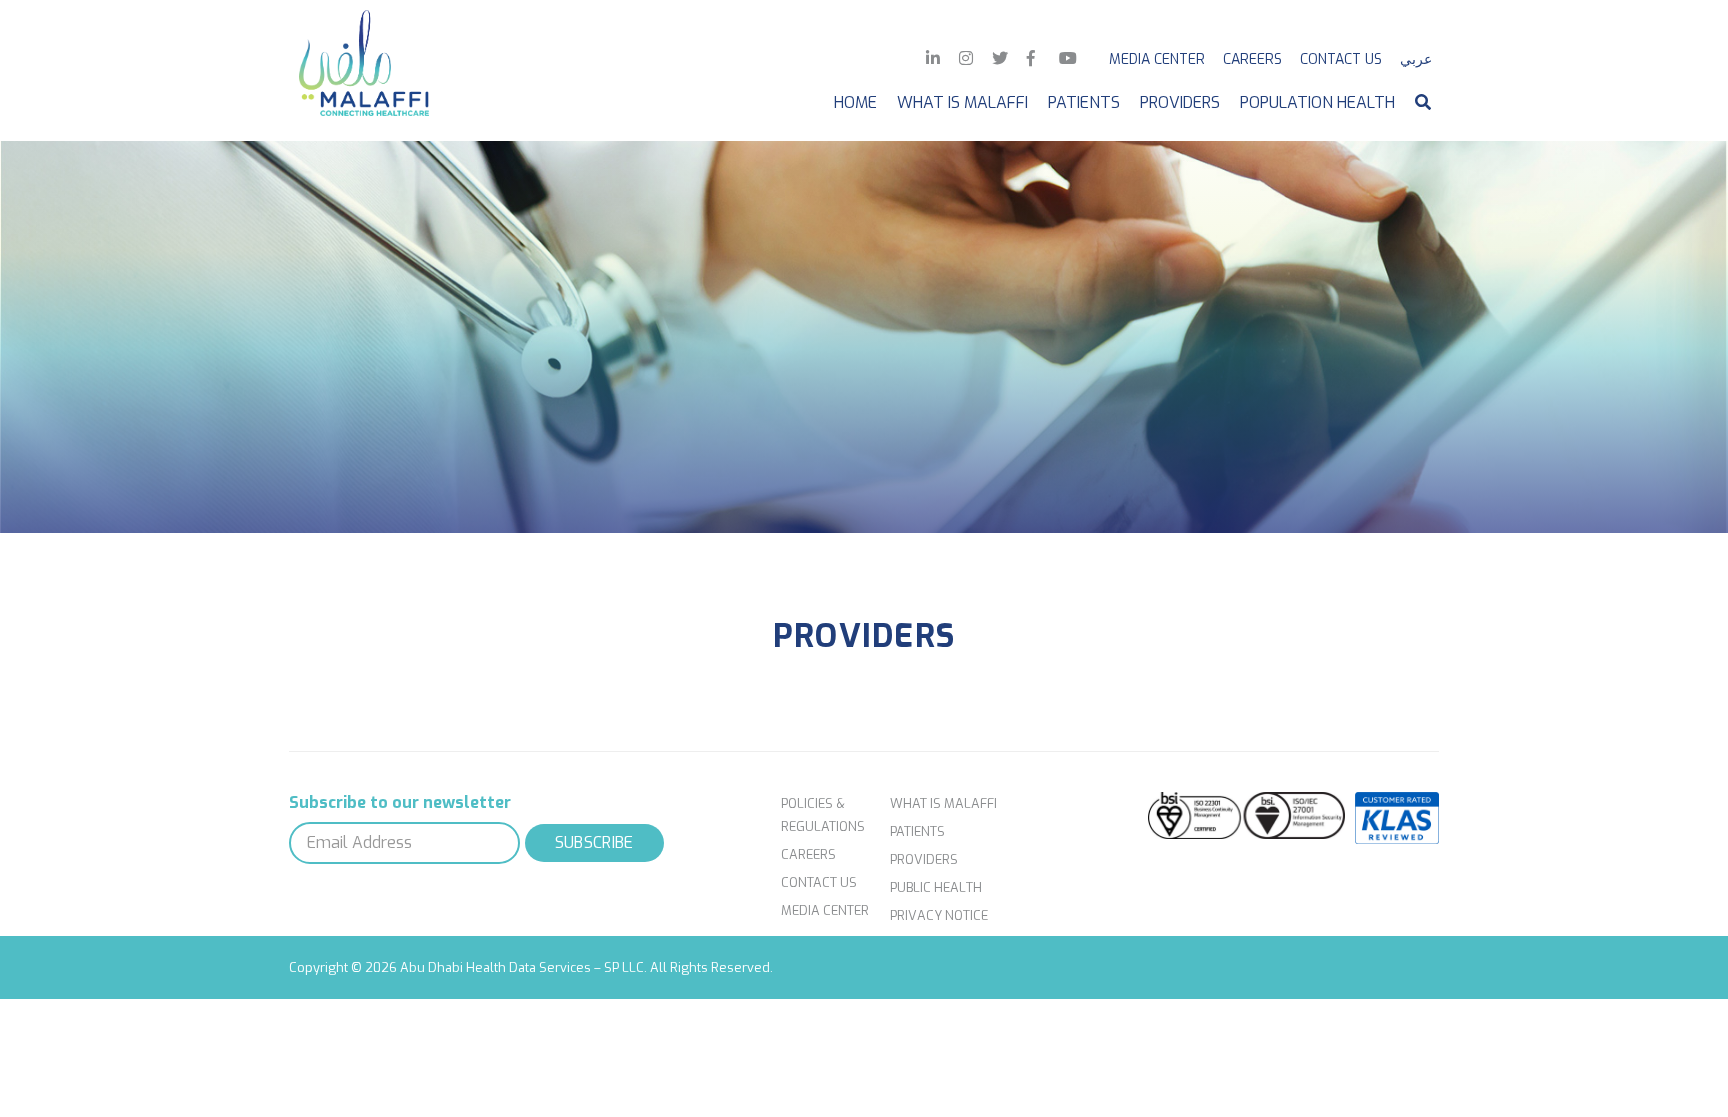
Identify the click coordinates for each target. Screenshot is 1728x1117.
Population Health (1317, 102)
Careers (1252, 59)
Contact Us (1341, 59)
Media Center (1157, 59)
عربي (1416, 59)
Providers (1180, 102)
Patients (1084, 102)
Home (855, 102)
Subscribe (594, 842)
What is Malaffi (962, 102)
